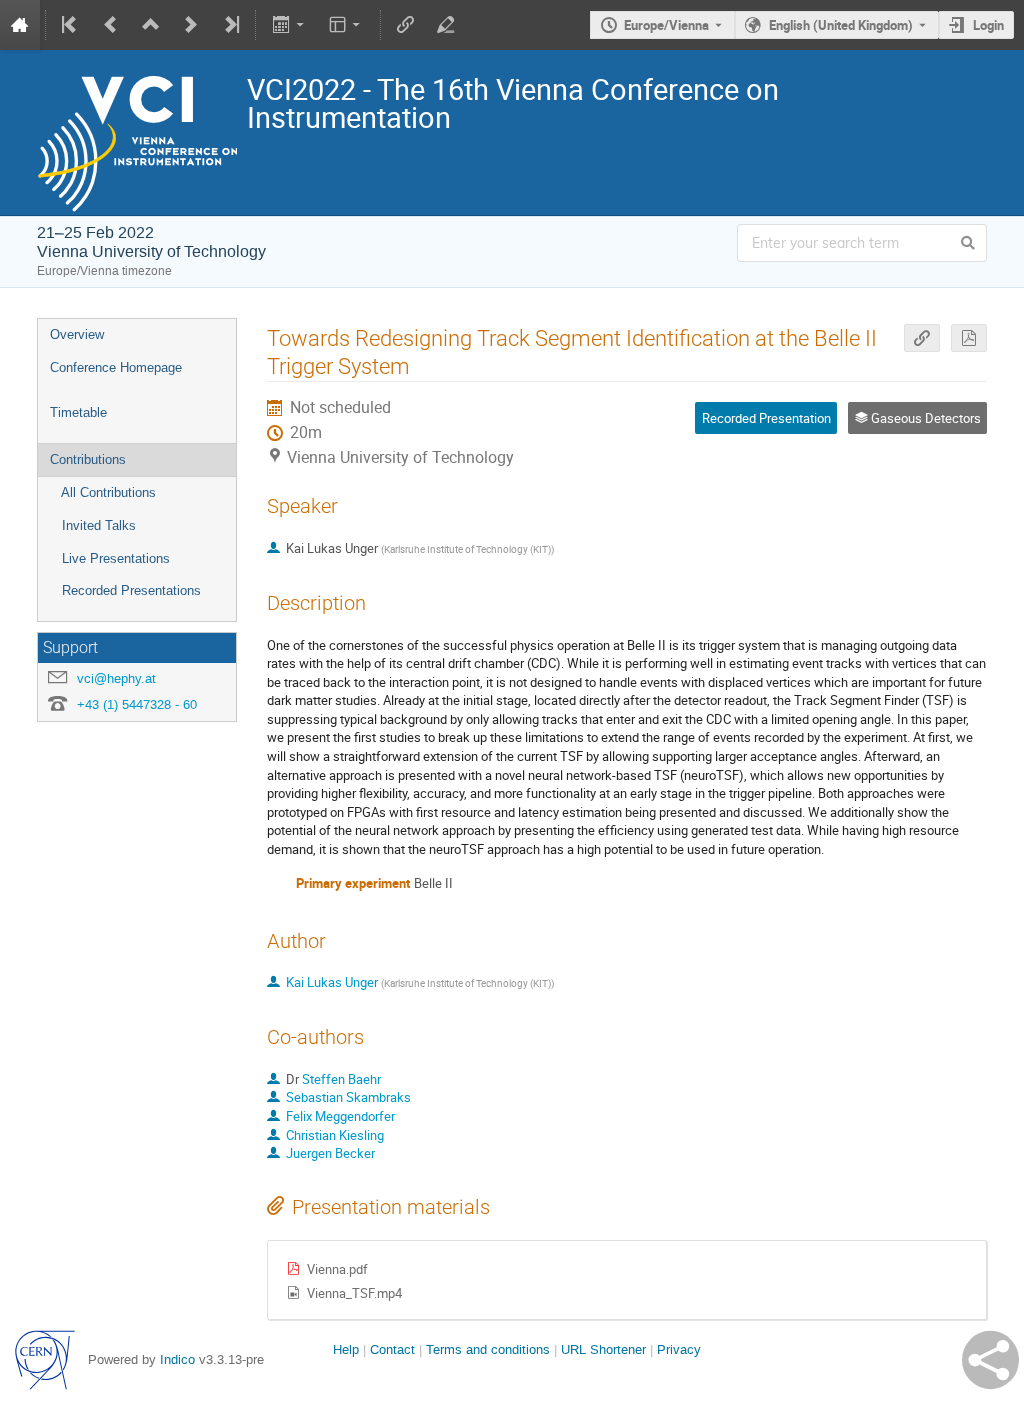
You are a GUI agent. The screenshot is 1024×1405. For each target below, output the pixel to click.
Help (346, 1349)
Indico (177, 1359)
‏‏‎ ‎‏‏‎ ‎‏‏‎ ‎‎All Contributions (103, 492)
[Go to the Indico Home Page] (20, 25)
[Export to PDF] (969, 338)
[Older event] (111, 25)
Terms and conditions (488, 1349)
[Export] (289, 25)
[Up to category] (151, 25)
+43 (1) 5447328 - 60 (137, 704)
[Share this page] (990, 1360)
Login (988, 25)
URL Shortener (603, 1349)
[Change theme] (346, 25)
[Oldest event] (71, 25)
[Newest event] (230, 25)
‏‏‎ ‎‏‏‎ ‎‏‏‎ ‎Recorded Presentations (125, 590)
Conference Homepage (116, 367)
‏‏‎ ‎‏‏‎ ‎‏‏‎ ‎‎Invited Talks (93, 525)
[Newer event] (191, 25)
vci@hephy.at (116, 678)
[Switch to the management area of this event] (446, 25)
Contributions (88, 459)
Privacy (679, 1349)
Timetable (78, 412)
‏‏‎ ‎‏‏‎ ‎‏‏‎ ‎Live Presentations (110, 558)
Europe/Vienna (666, 25)
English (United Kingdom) (841, 25)
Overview (77, 334)
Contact (392, 1349)
